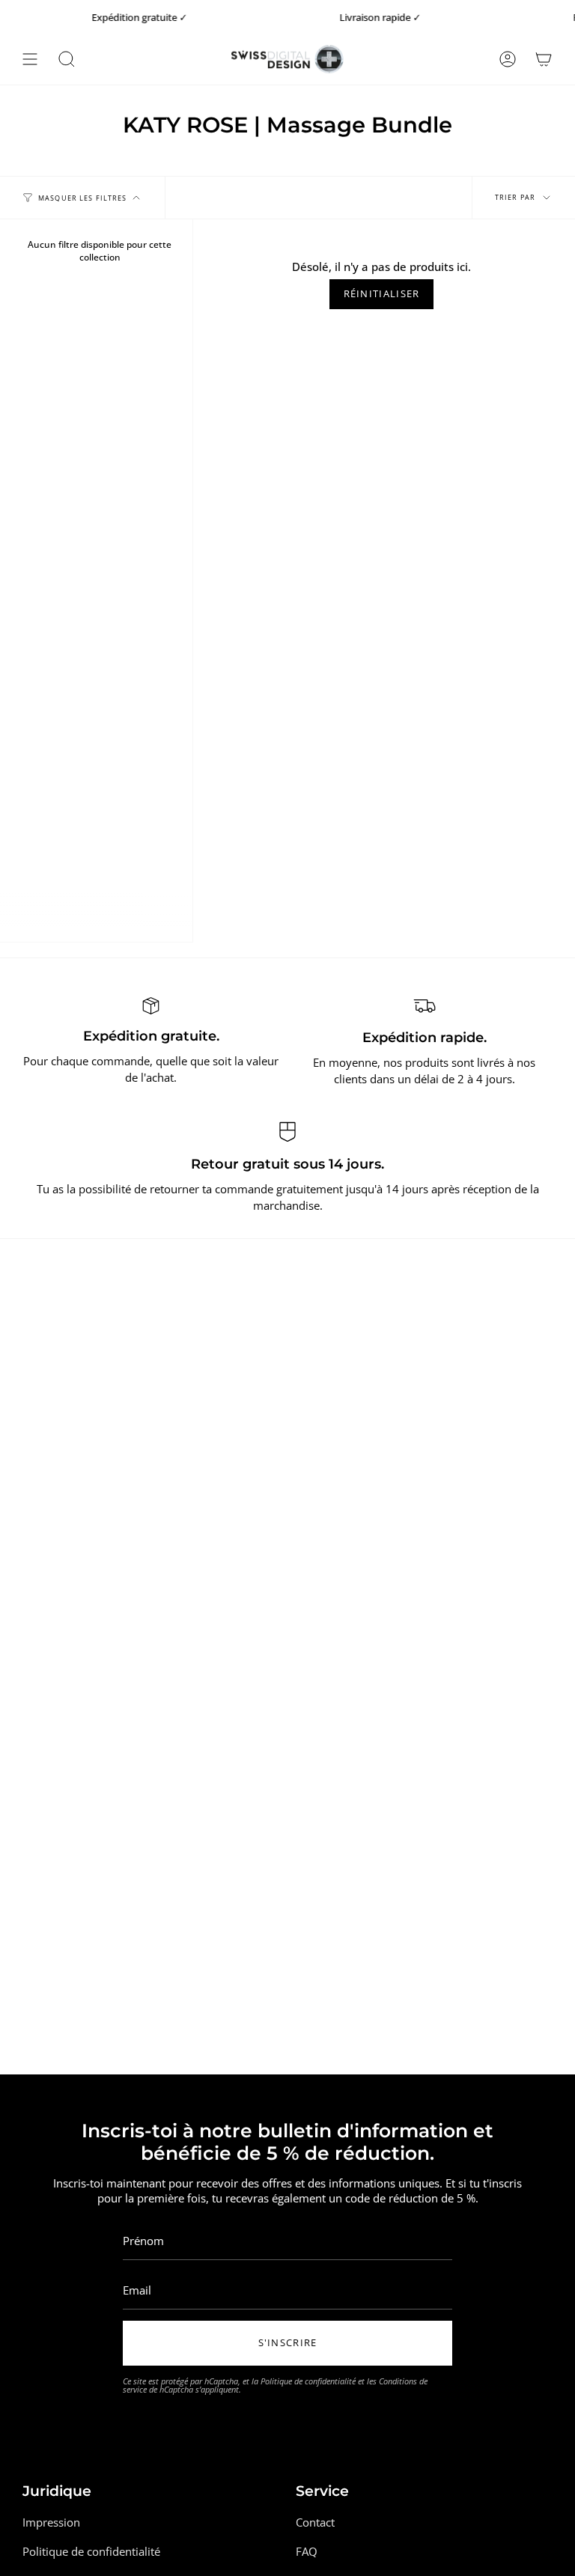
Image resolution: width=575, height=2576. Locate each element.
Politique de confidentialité (308, 2381)
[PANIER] (544, 59)
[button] (67, 59)
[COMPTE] (508, 59)
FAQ (307, 2551)
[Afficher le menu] (30, 59)
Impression (51, 2522)
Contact (315, 2522)
